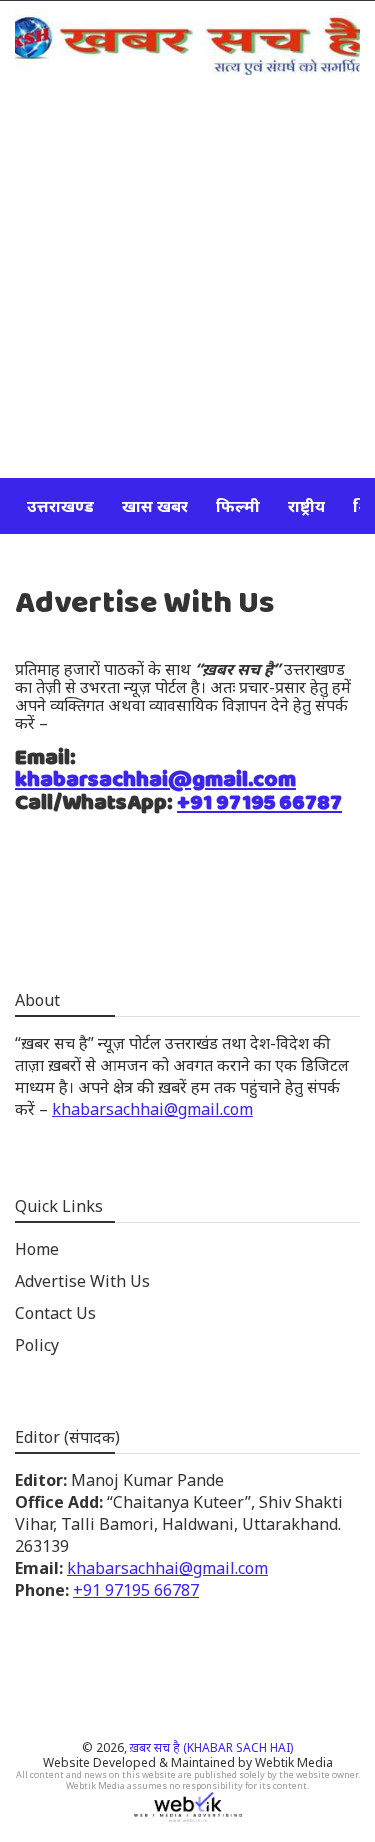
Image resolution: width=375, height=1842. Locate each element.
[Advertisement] (187, 280)
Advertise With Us (82, 1281)
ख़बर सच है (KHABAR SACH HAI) (211, 1747)
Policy (37, 1345)
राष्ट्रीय (306, 506)
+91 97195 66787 (259, 803)
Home (37, 1249)
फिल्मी (238, 506)
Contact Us (55, 1313)
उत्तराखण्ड (60, 506)
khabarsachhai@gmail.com (155, 780)
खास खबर (155, 506)
